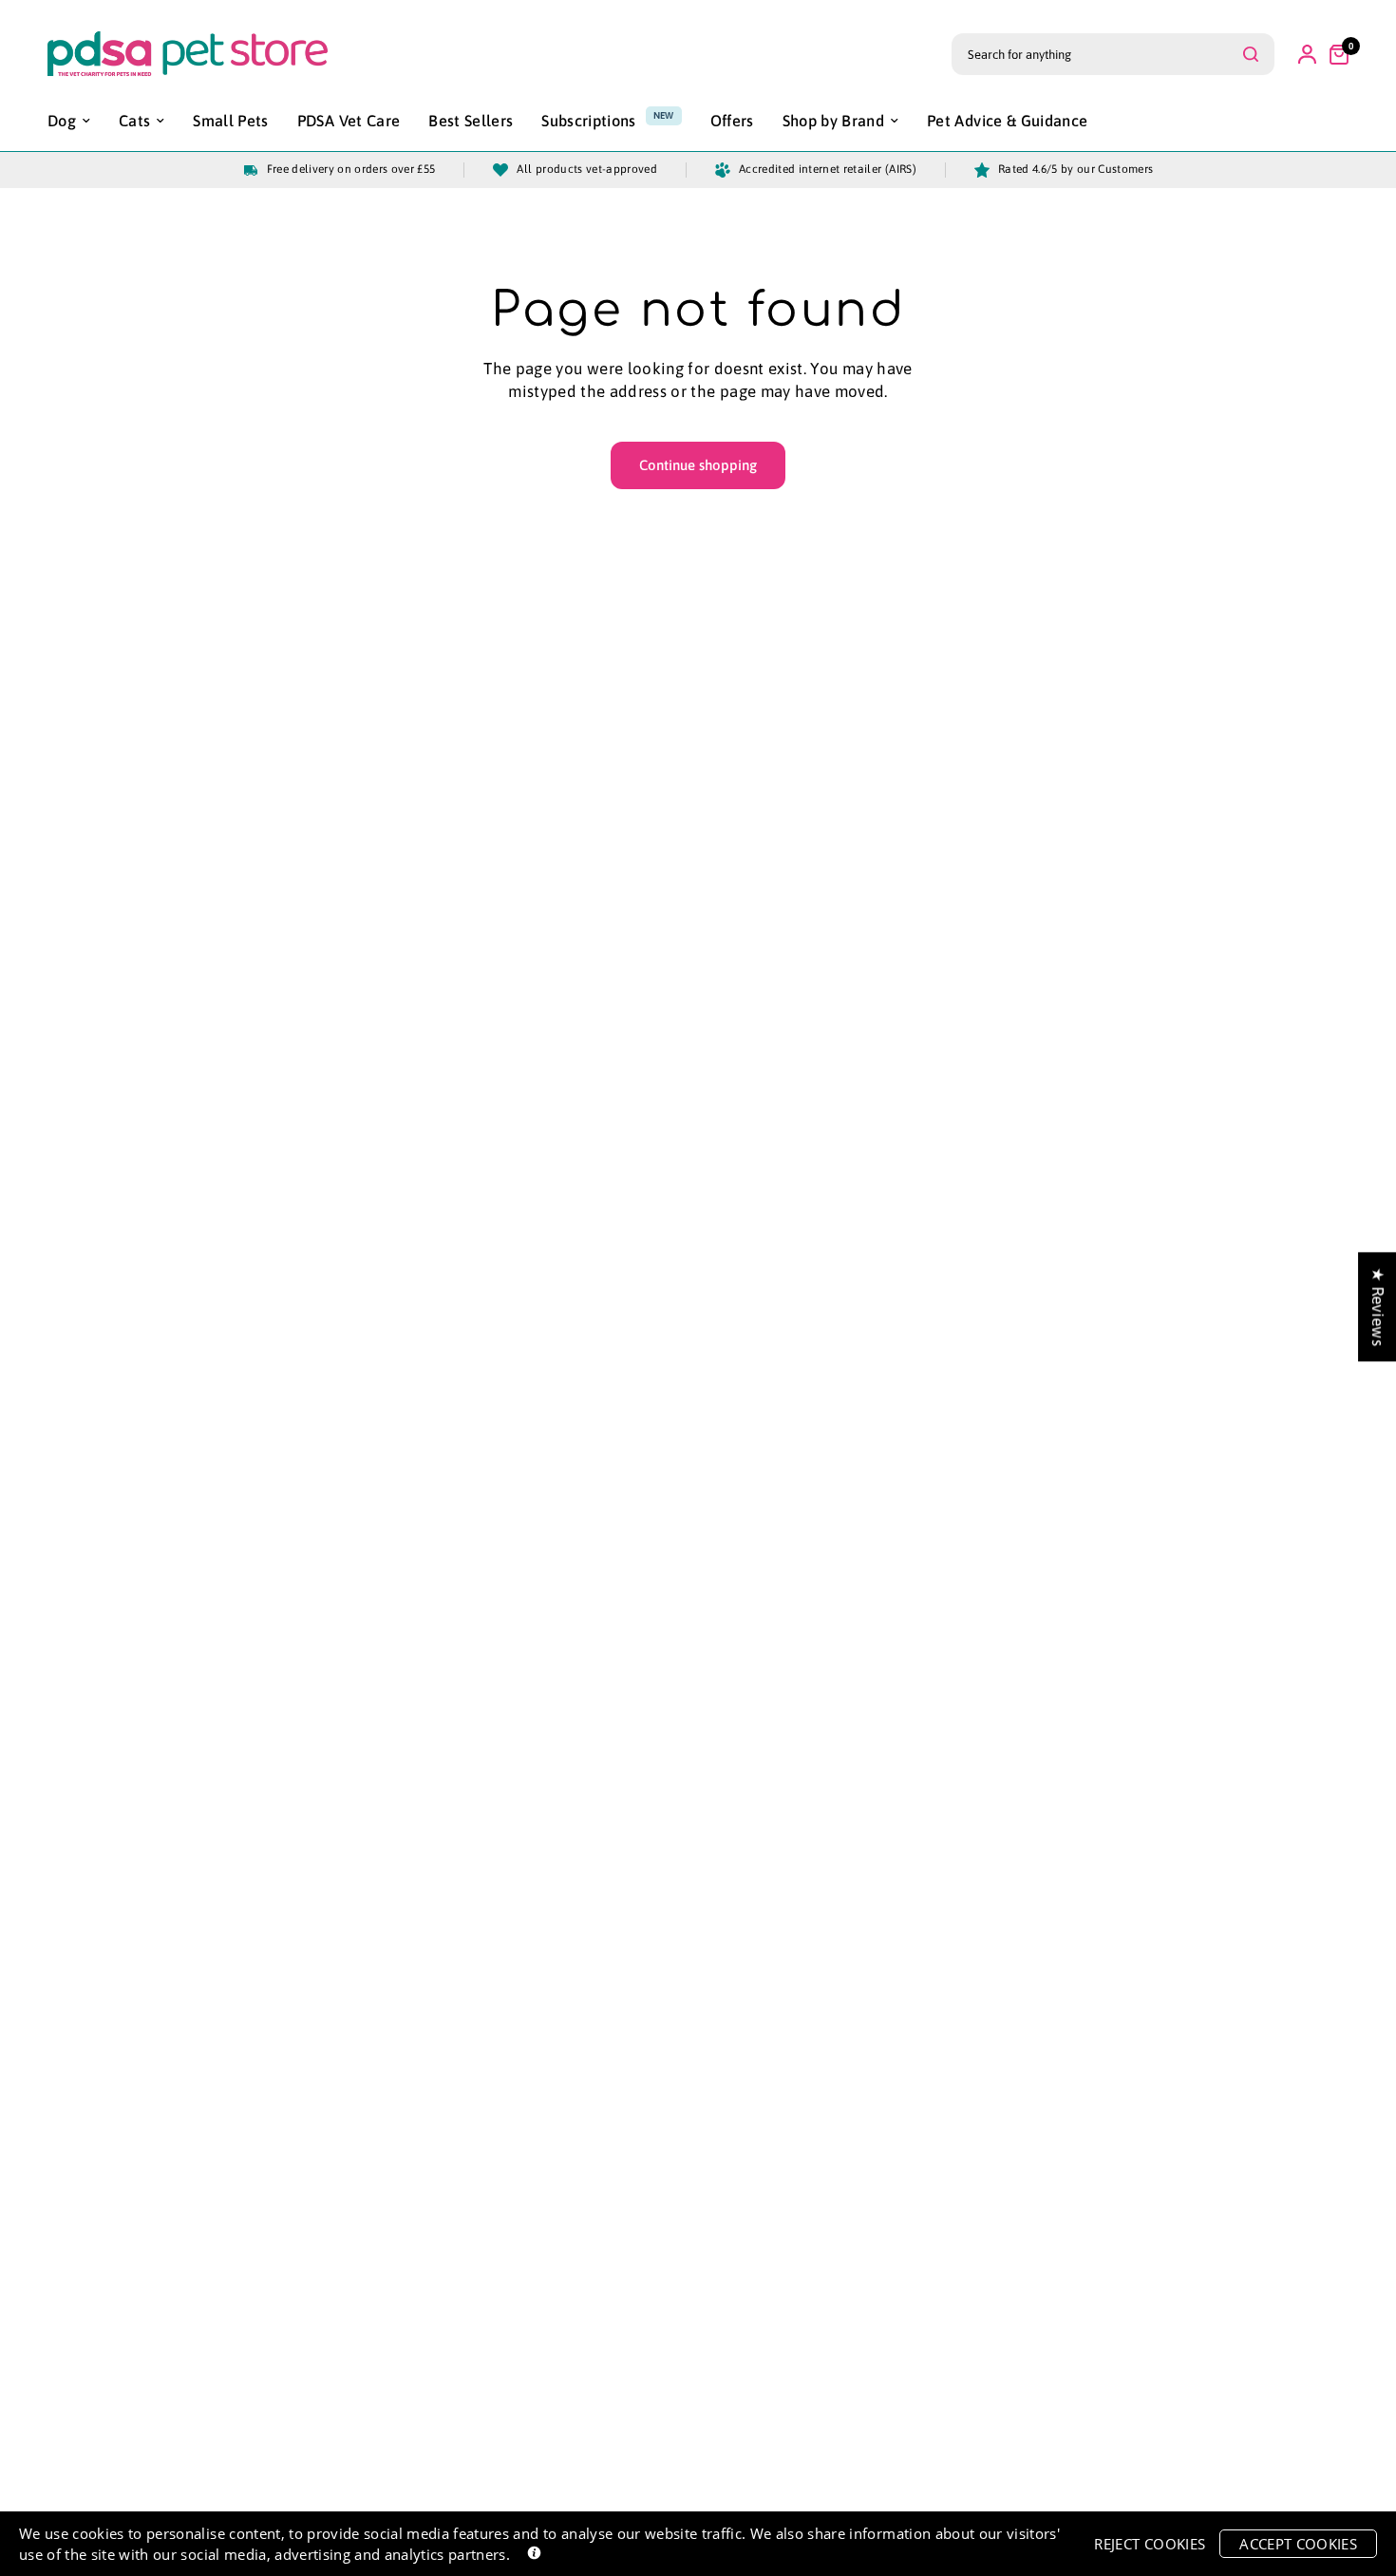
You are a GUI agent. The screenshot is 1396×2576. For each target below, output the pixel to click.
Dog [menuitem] (62, 121)
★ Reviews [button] (1378, 1307)
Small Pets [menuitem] (230, 121)
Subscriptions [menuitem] (588, 121)
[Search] (1251, 54)
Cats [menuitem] (134, 121)
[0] (1334, 54)
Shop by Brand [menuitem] (833, 121)
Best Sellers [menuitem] (471, 121)
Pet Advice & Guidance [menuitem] (1007, 121)
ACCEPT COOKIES (1298, 2544)
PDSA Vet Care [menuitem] (349, 121)
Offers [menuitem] (732, 121)
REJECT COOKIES (1150, 2544)
